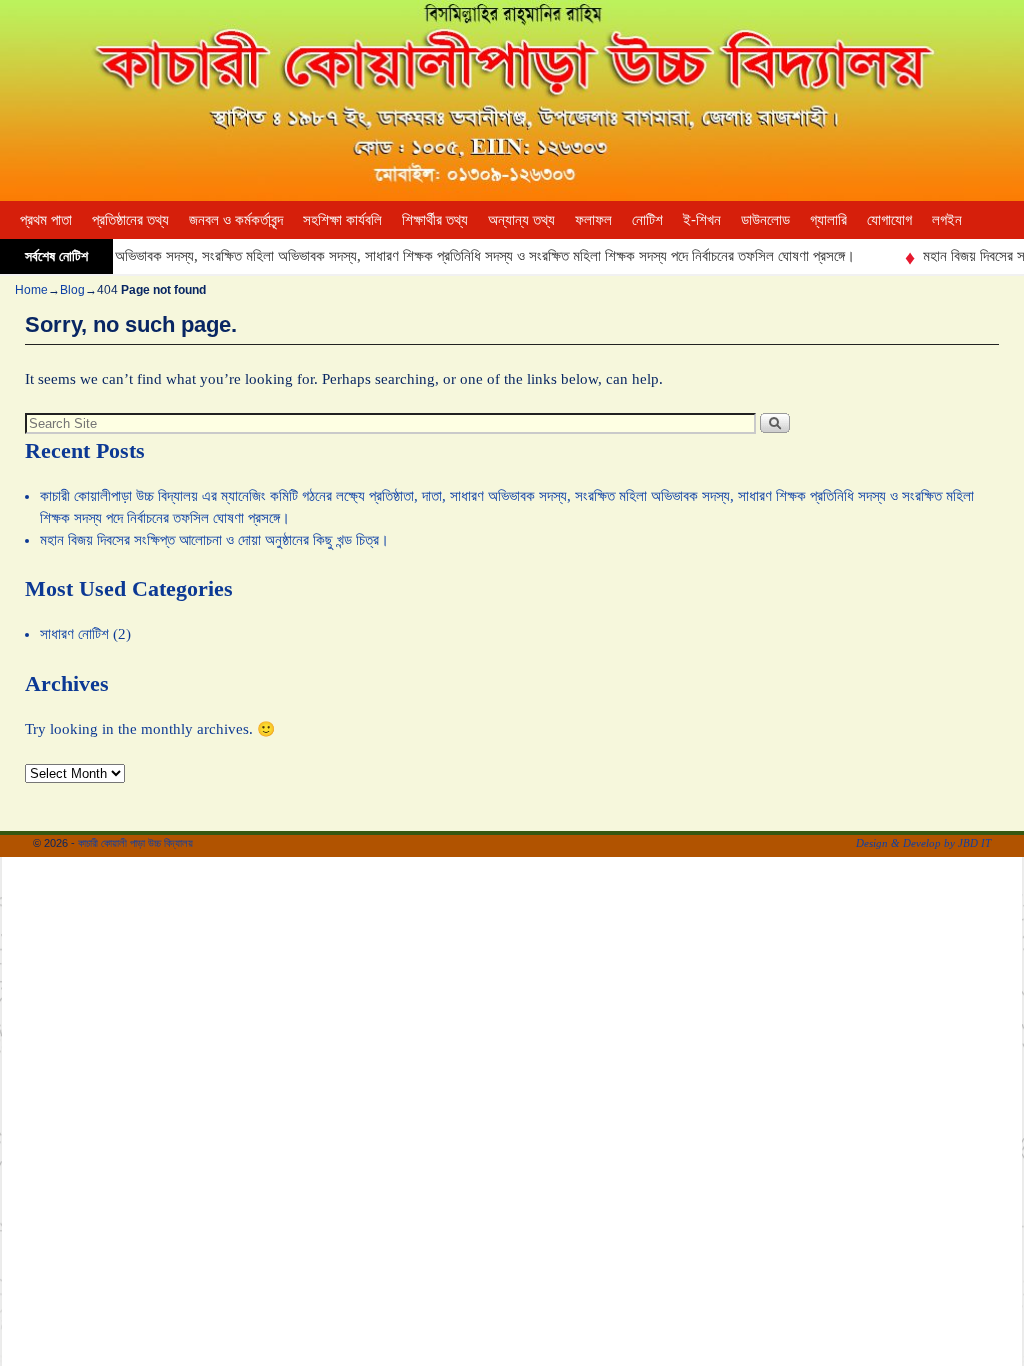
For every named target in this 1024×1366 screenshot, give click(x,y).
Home (31, 290)
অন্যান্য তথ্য (521, 220)
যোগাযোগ (889, 220)
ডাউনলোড (765, 220)
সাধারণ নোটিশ (74, 634)
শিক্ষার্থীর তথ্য (435, 220)
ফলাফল (593, 220)
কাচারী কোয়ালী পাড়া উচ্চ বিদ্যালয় (135, 843)
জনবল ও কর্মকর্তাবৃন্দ (236, 220)
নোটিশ (647, 220)
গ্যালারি (828, 220)
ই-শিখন (702, 220)
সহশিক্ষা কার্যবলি (342, 220)
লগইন (947, 220)
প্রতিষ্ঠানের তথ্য (130, 220)
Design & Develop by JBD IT (923, 843)
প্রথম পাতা (46, 220)
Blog (72, 290)
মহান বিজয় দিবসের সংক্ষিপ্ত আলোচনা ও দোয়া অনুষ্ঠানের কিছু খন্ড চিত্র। (214, 540)
